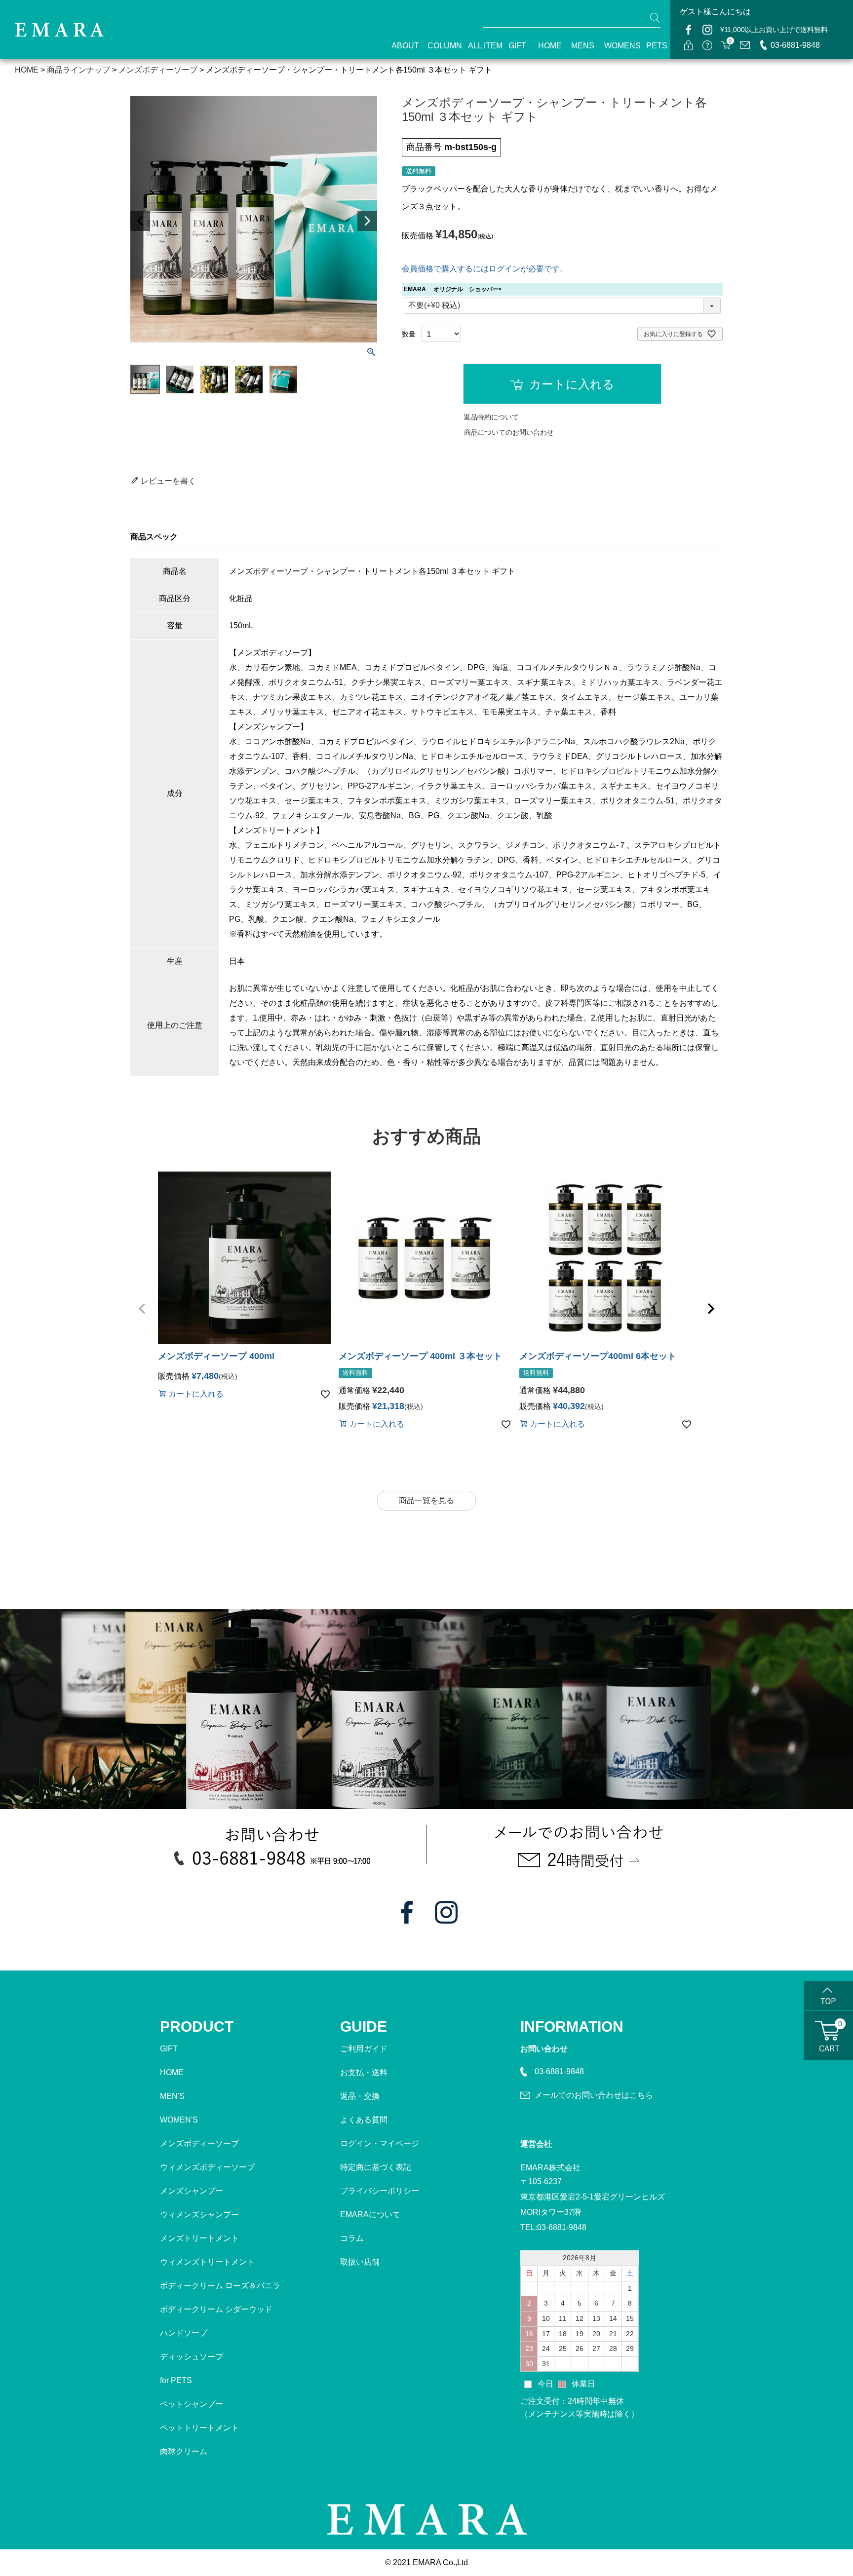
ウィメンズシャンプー (199, 2215)
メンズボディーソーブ (158, 70)
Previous (140, 221)
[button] (142, 1309)
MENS (579, 46)
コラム (352, 2238)
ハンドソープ (184, 2333)
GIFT (514, 46)
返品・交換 (360, 2096)
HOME (546, 46)
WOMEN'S (179, 2120)
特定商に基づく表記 (376, 2167)
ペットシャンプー (192, 2404)
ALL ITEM (480, 46)
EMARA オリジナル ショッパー (454, 289)
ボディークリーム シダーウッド (216, 2309)
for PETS (176, 2380)
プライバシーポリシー (380, 2191)
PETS (653, 46)
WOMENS (617, 46)
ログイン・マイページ (380, 2143)
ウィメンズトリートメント (207, 2262)
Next (367, 221)
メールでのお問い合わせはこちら (594, 2095)
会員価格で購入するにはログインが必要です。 (485, 269)
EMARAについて (370, 2215)
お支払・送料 (364, 2072)
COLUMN (439, 46)
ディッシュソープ (192, 2357)
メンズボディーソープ (199, 2143)
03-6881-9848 (795, 45)
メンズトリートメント (199, 2238)
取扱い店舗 (360, 2262)
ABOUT (401, 46)
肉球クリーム (184, 2451)
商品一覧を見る (426, 1500)
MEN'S (172, 2096)
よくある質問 (364, 2120)
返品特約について (491, 417)
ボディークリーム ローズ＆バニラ (220, 2286)
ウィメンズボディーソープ (207, 2167)
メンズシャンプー (192, 2191)
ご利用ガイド (364, 2049)
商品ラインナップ (78, 70)
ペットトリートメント (199, 2428)
